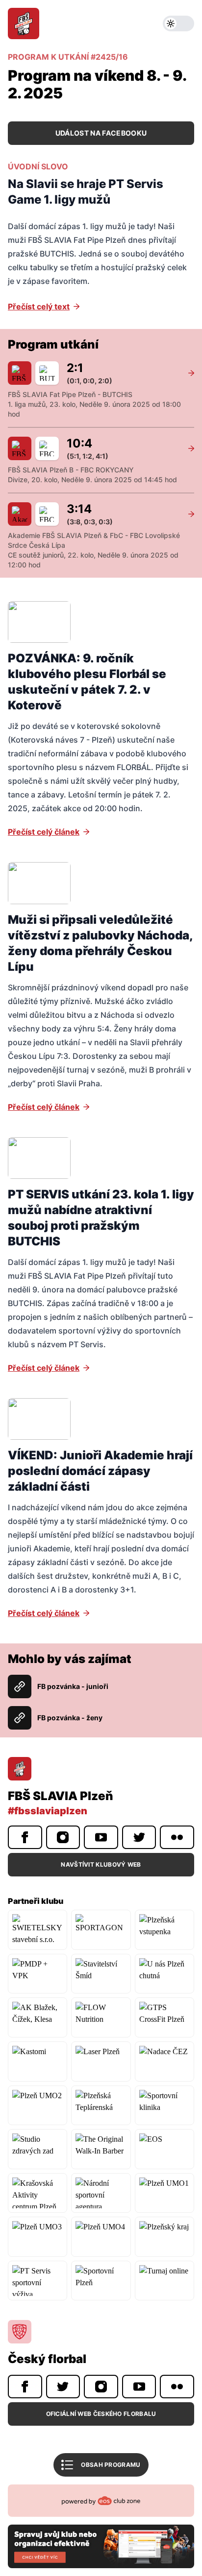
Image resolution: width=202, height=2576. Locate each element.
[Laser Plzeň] (101, 2061)
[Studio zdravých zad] (38, 2149)
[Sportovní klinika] (164, 2106)
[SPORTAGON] (101, 1930)
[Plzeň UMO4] (101, 2237)
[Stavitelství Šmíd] (101, 1974)
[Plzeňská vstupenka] (164, 1930)
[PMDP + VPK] (38, 1974)
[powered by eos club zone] (101, 2526)
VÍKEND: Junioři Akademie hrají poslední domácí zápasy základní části (100, 1471)
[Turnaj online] (164, 2281)
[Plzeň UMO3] (38, 2237)
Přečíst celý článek (44, 832)
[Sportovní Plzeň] (101, 2281)
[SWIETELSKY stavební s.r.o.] (38, 1930)
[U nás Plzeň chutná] (164, 1974)
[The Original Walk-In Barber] (101, 2149)
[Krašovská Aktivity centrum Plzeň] (38, 2193)
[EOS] (164, 2149)
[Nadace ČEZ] (164, 2061)
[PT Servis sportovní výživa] (38, 2281)
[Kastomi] (38, 2061)
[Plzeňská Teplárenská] (101, 2106)
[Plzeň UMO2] (38, 2106)
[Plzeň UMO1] (164, 2193)
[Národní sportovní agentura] (101, 2193)
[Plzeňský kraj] (164, 2237)
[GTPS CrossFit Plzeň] (164, 2017)
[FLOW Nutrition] (101, 2017)
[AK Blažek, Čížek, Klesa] (38, 2017)
